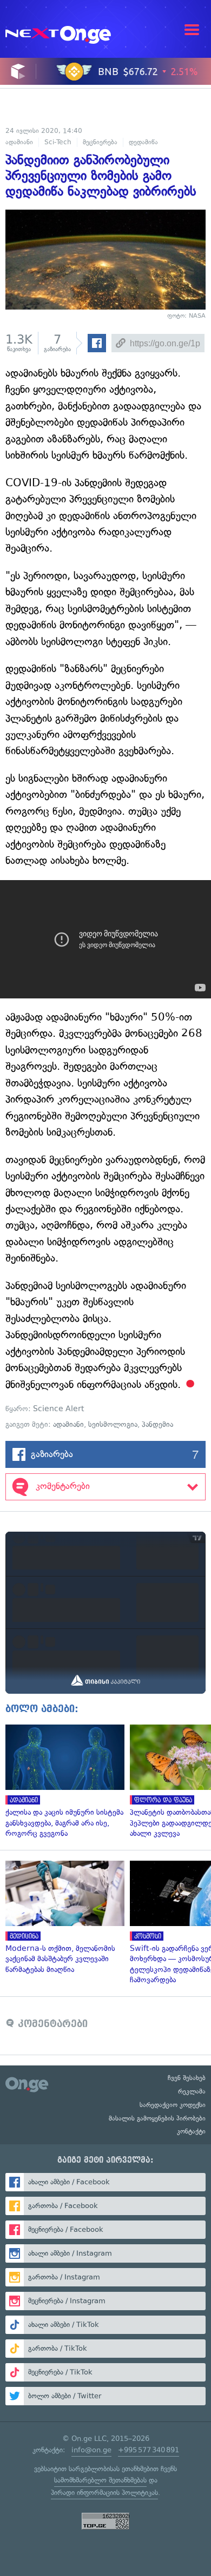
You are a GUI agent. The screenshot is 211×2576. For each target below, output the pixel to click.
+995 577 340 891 (149, 2450)
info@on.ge (91, 2450)
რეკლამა (192, 2091)
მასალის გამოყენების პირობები (157, 2118)
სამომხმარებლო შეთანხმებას (100, 2480)
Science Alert (59, 1409)
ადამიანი (19, 142)
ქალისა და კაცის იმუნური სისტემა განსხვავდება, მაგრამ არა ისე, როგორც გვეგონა (62, 1782)
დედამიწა (143, 142)
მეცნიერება (100, 142)
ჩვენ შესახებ (187, 2078)
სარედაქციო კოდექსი (173, 2105)
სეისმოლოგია (113, 1424)
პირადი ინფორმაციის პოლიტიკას (104, 2493)
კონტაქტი (191, 2131)
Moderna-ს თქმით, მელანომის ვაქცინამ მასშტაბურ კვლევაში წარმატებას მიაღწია (62, 1918)
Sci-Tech (58, 142)
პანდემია (157, 1424)
